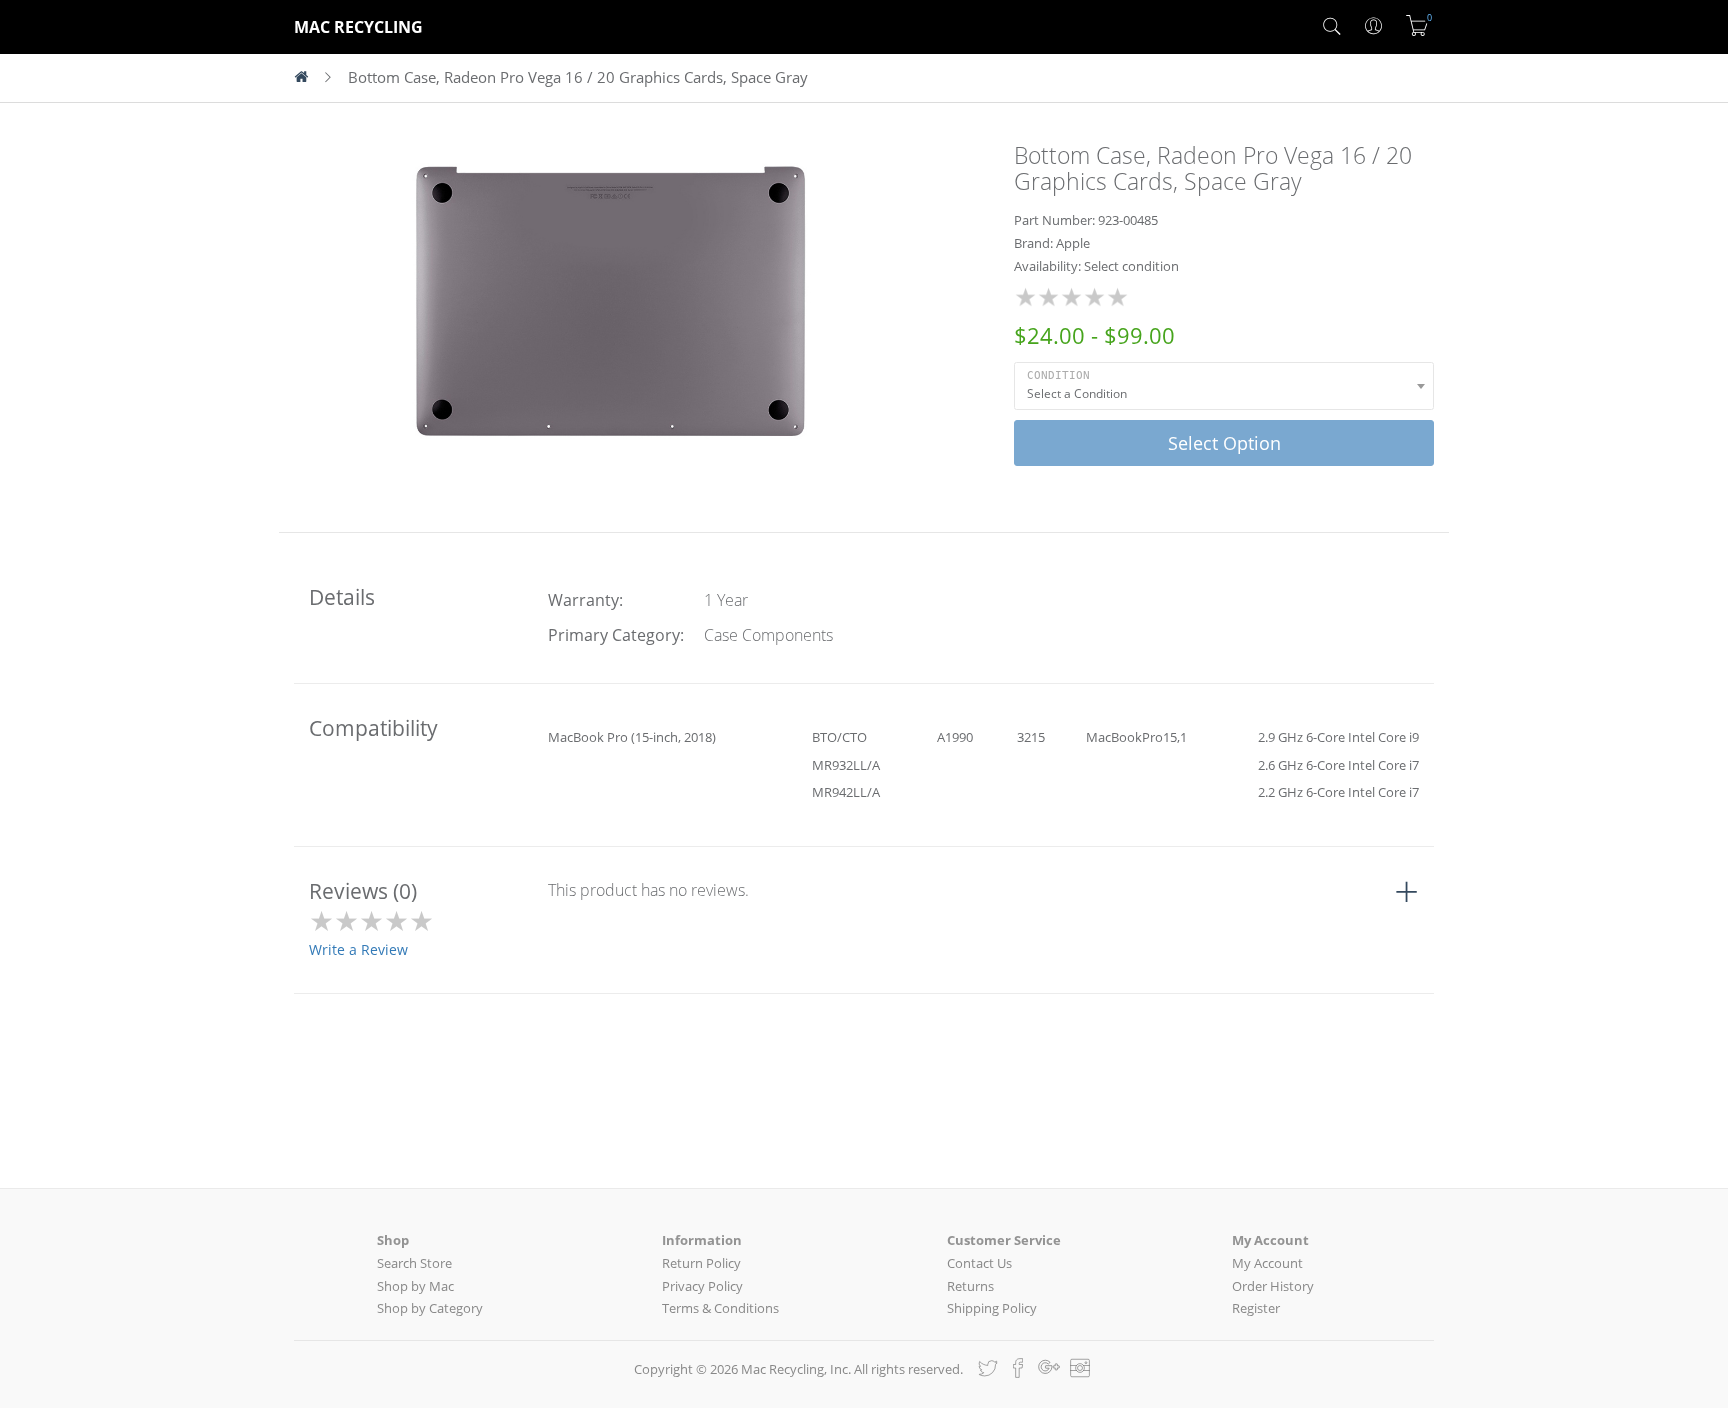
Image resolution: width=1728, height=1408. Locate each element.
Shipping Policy (992, 1308)
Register (1256, 1308)
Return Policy (701, 1263)
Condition (1058, 375)
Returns (970, 1286)
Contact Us (979, 1263)
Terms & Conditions (720, 1308)
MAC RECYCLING (358, 27)
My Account (1267, 1263)
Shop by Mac (415, 1286)
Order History (1273, 1286)
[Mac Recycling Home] (309, 78)
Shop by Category (430, 1308)
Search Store (414, 1263)
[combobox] (1224, 386)
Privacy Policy (702, 1286)
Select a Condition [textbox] (1077, 393)
